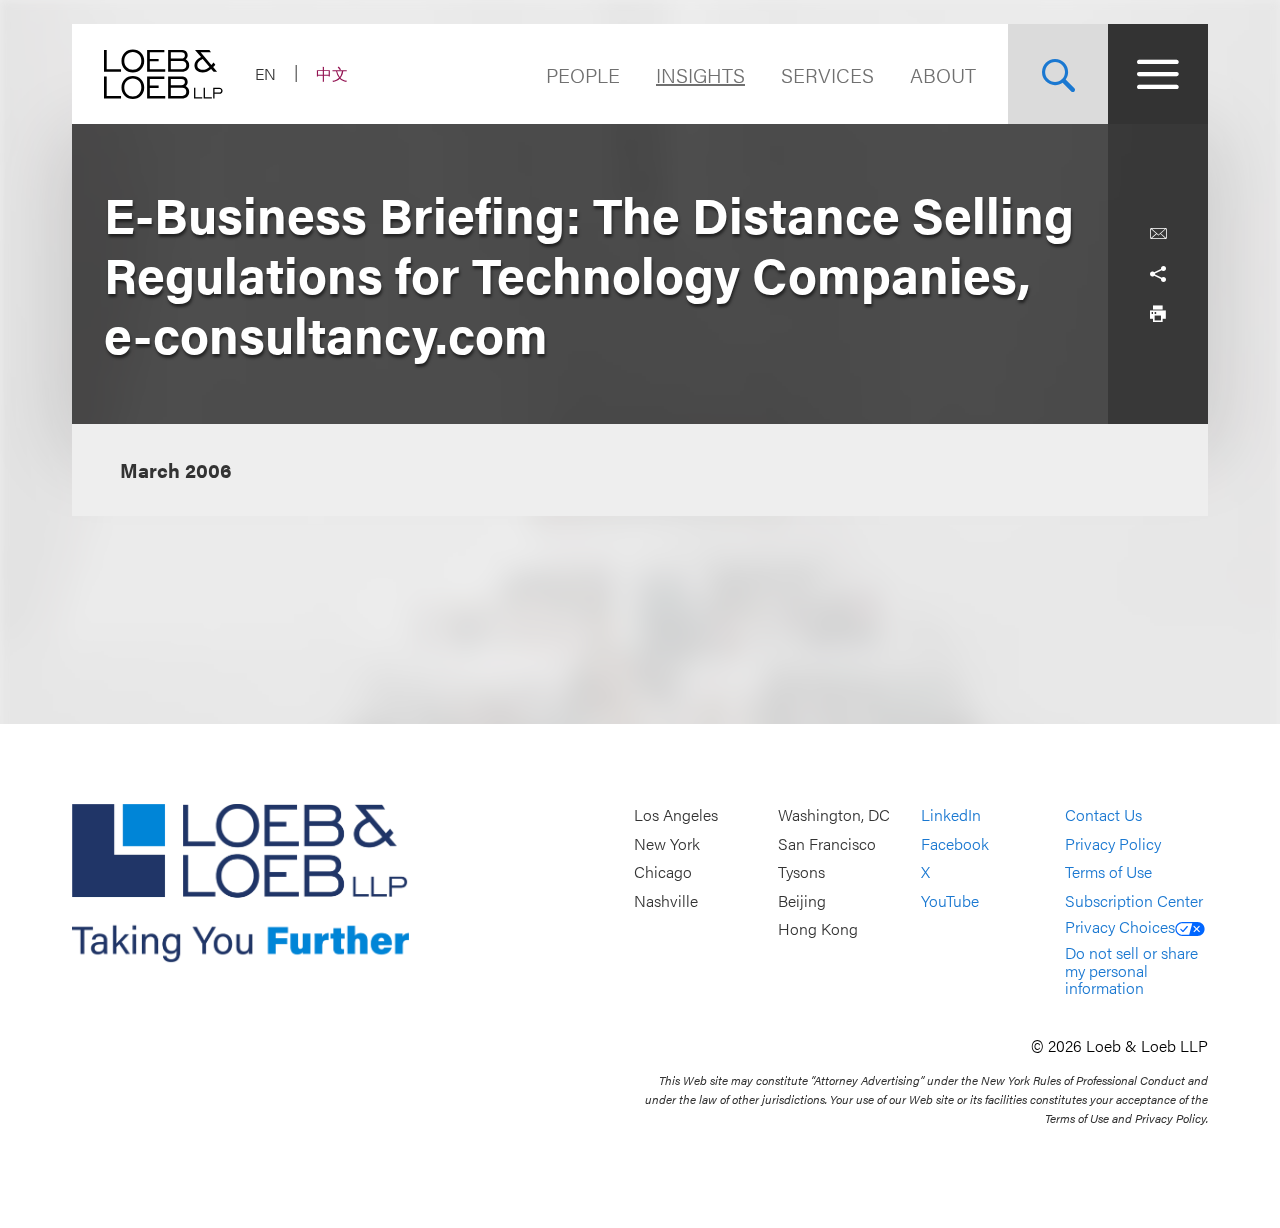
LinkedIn (951, 814)
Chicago (663, 872)
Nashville (666, 900)
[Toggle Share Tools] (1158, 274)
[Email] (1158, 234)
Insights (700, 74)
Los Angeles (676, 814)
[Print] (1158, 314)
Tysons (801, 872)
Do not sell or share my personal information (1131, 970)
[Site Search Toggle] (1058, 74)
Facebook (955, 843)
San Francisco (827, 843)
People (583, 74)
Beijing (802, 900)
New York (667, 843)
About (943, 74)
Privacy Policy (1113, 843)
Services (827, 74)
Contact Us (1103, 814)
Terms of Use (1108, 872)
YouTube (950, 900)
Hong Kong (818, 929)
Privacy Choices (1120, 926)
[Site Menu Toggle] (1158, 74)
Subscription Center (1134, 900)
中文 (332, 73)
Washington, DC (834, 814)
